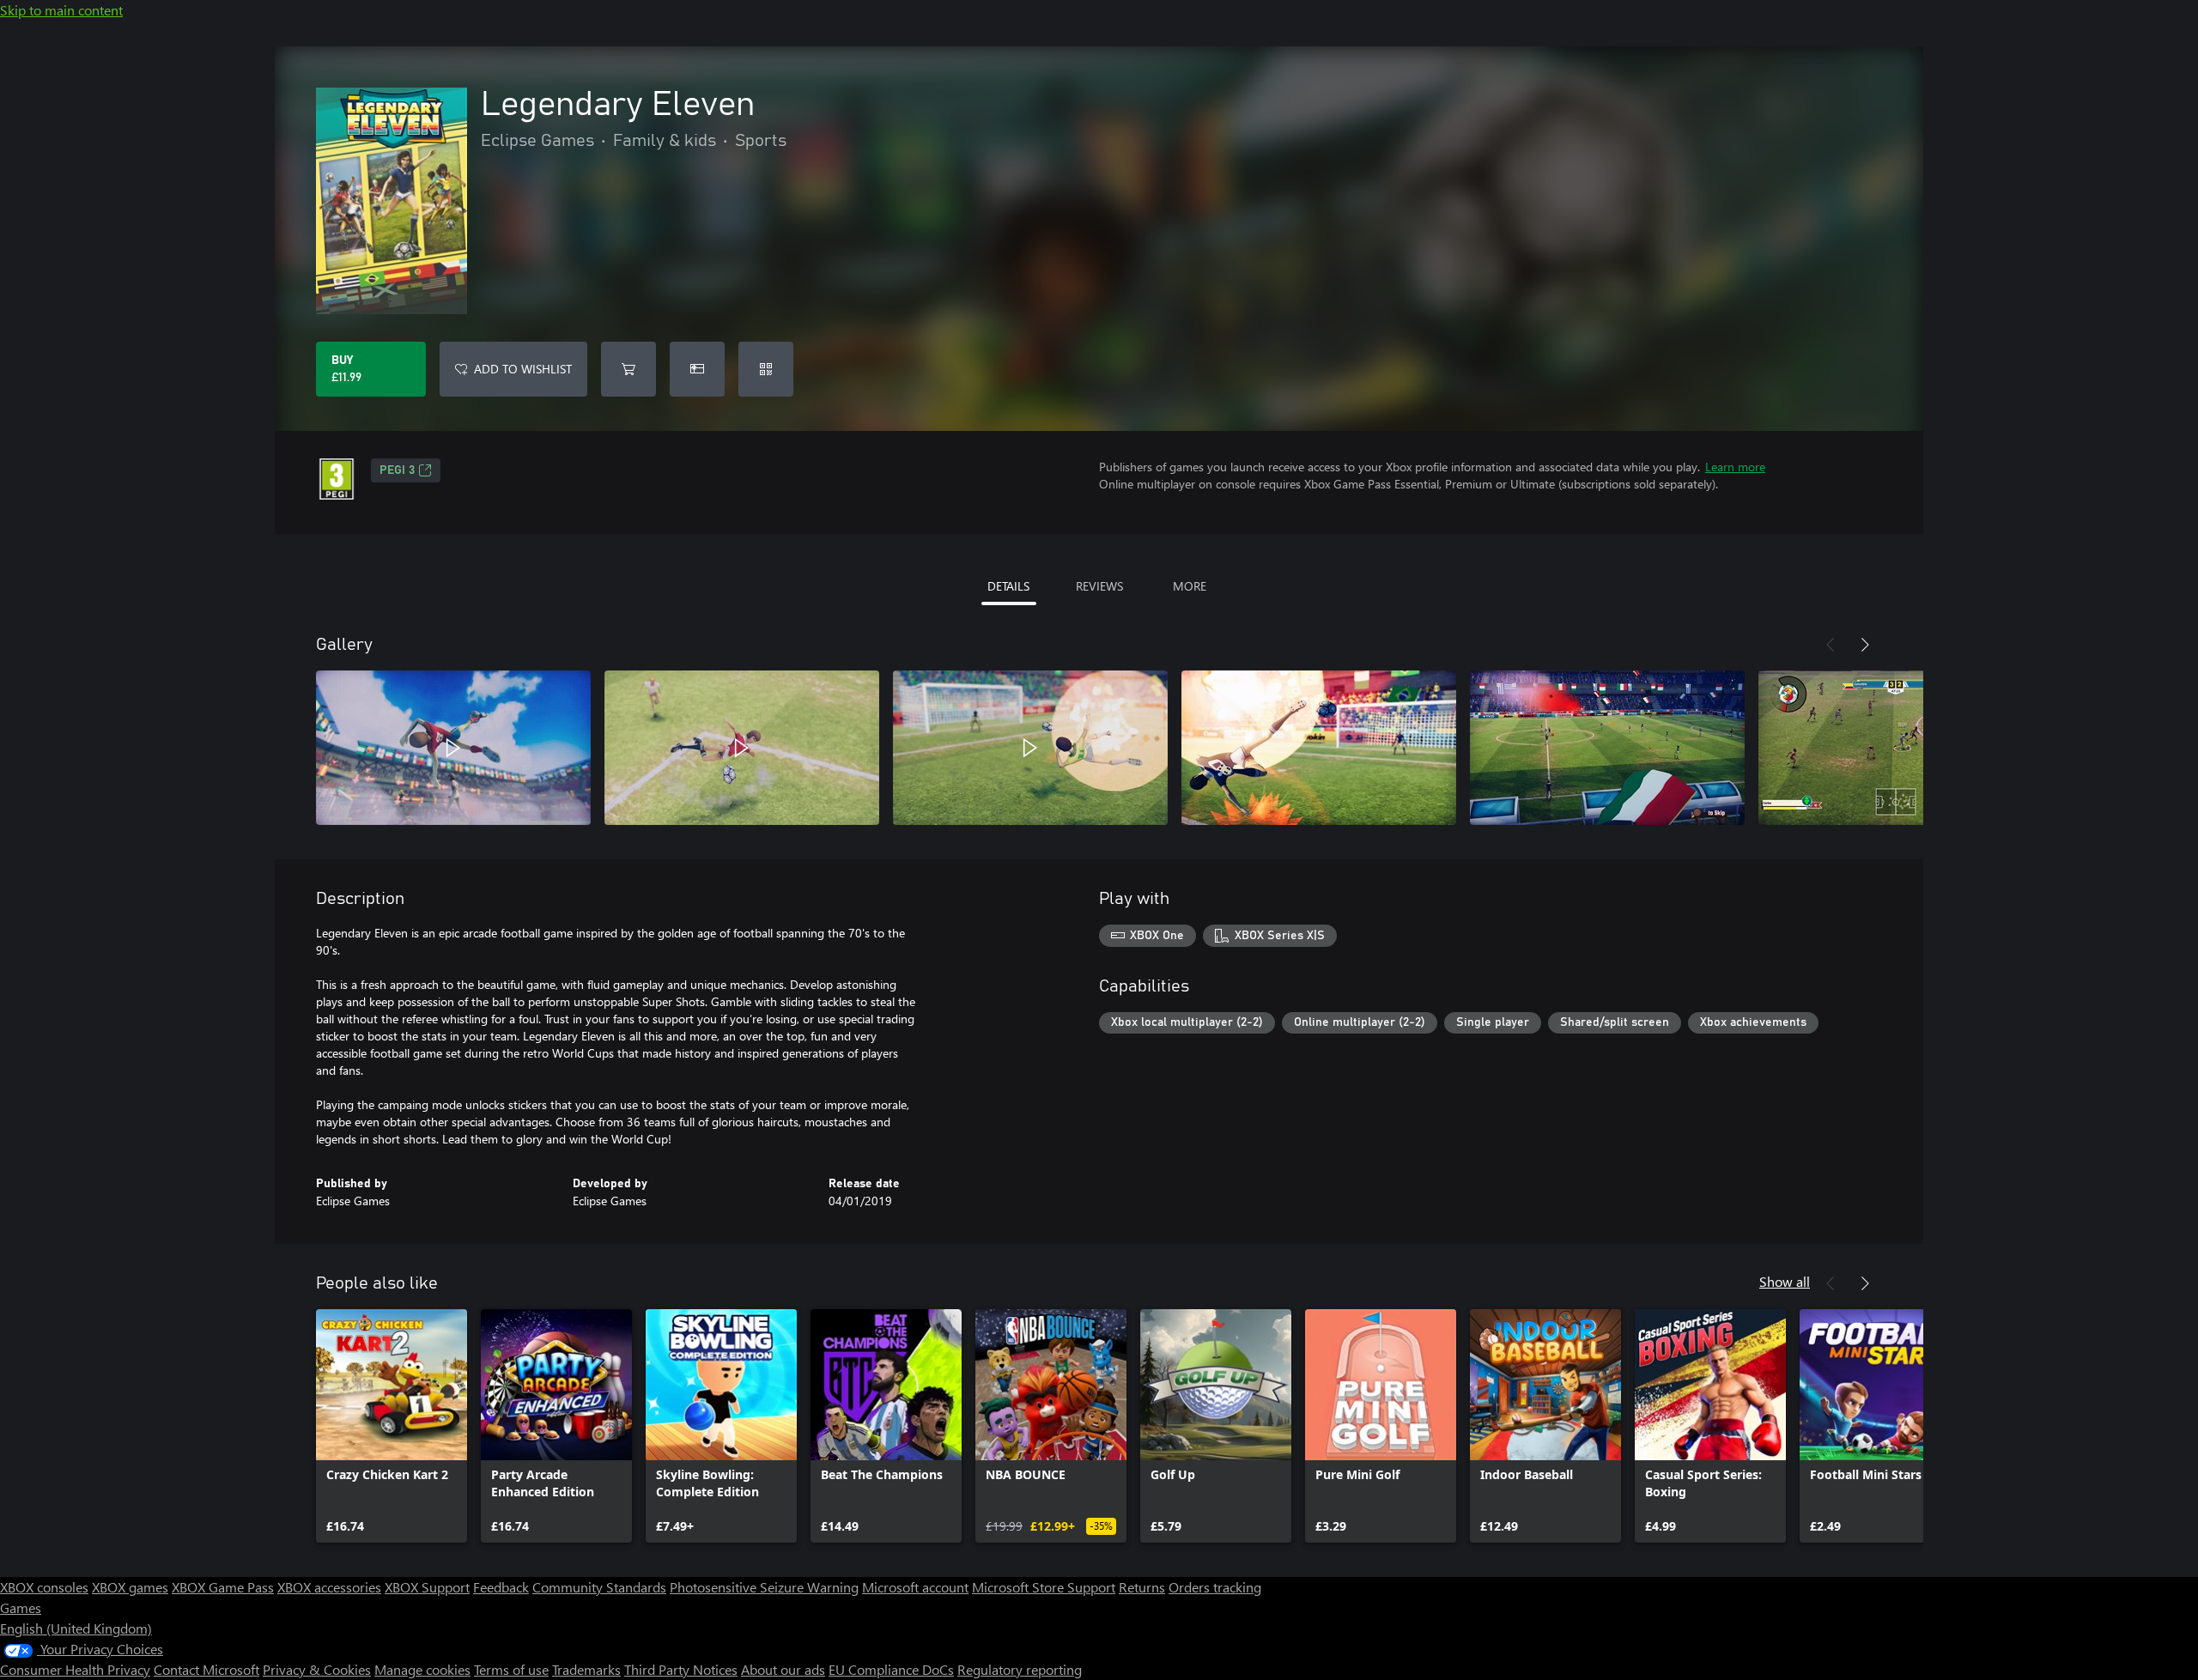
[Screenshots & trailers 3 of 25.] (1030, 748)
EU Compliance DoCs (891, 1669)
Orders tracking (1215, 1587)
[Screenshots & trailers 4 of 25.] (1319, 748)
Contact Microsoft (206, 1669)
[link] (392, 1426)
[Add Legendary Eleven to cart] (628, 369)
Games (21, 1607)
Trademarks (586, 1669)
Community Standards (599, 1587)
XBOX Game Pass (223, 1587)
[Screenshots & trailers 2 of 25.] (742, 748)
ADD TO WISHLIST (523, 369)
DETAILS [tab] (1008, 586)
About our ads (783, 1669)
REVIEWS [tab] (1099, 586)
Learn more (1735, 467)
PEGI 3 (397, 470)
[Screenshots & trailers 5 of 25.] (1607, 748)
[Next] (1865, 645)
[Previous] (1831, 645)
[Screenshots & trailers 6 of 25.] (1896, 748)
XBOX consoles (44, 1587)
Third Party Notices (681, 1669)
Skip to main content (61, 10)
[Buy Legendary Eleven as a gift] (697, 369)
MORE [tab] (1190, 586)
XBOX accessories (329, 1587)
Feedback (501, 1587)
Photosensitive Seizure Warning (764, 1587)
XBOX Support (427, 1587)
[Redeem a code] (766, 369)
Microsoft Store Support (1044, 1587)
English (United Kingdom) (76, 1628)
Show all (1785, 1281)
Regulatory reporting (1020, 1669)
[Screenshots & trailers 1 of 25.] (453, 748)
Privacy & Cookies (317, 1669)
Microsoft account (915, 1587)
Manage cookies (422, 1669)
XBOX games (130, 1587)
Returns (1142, 1587)
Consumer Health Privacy (75, 1669)
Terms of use (511, 1669)
